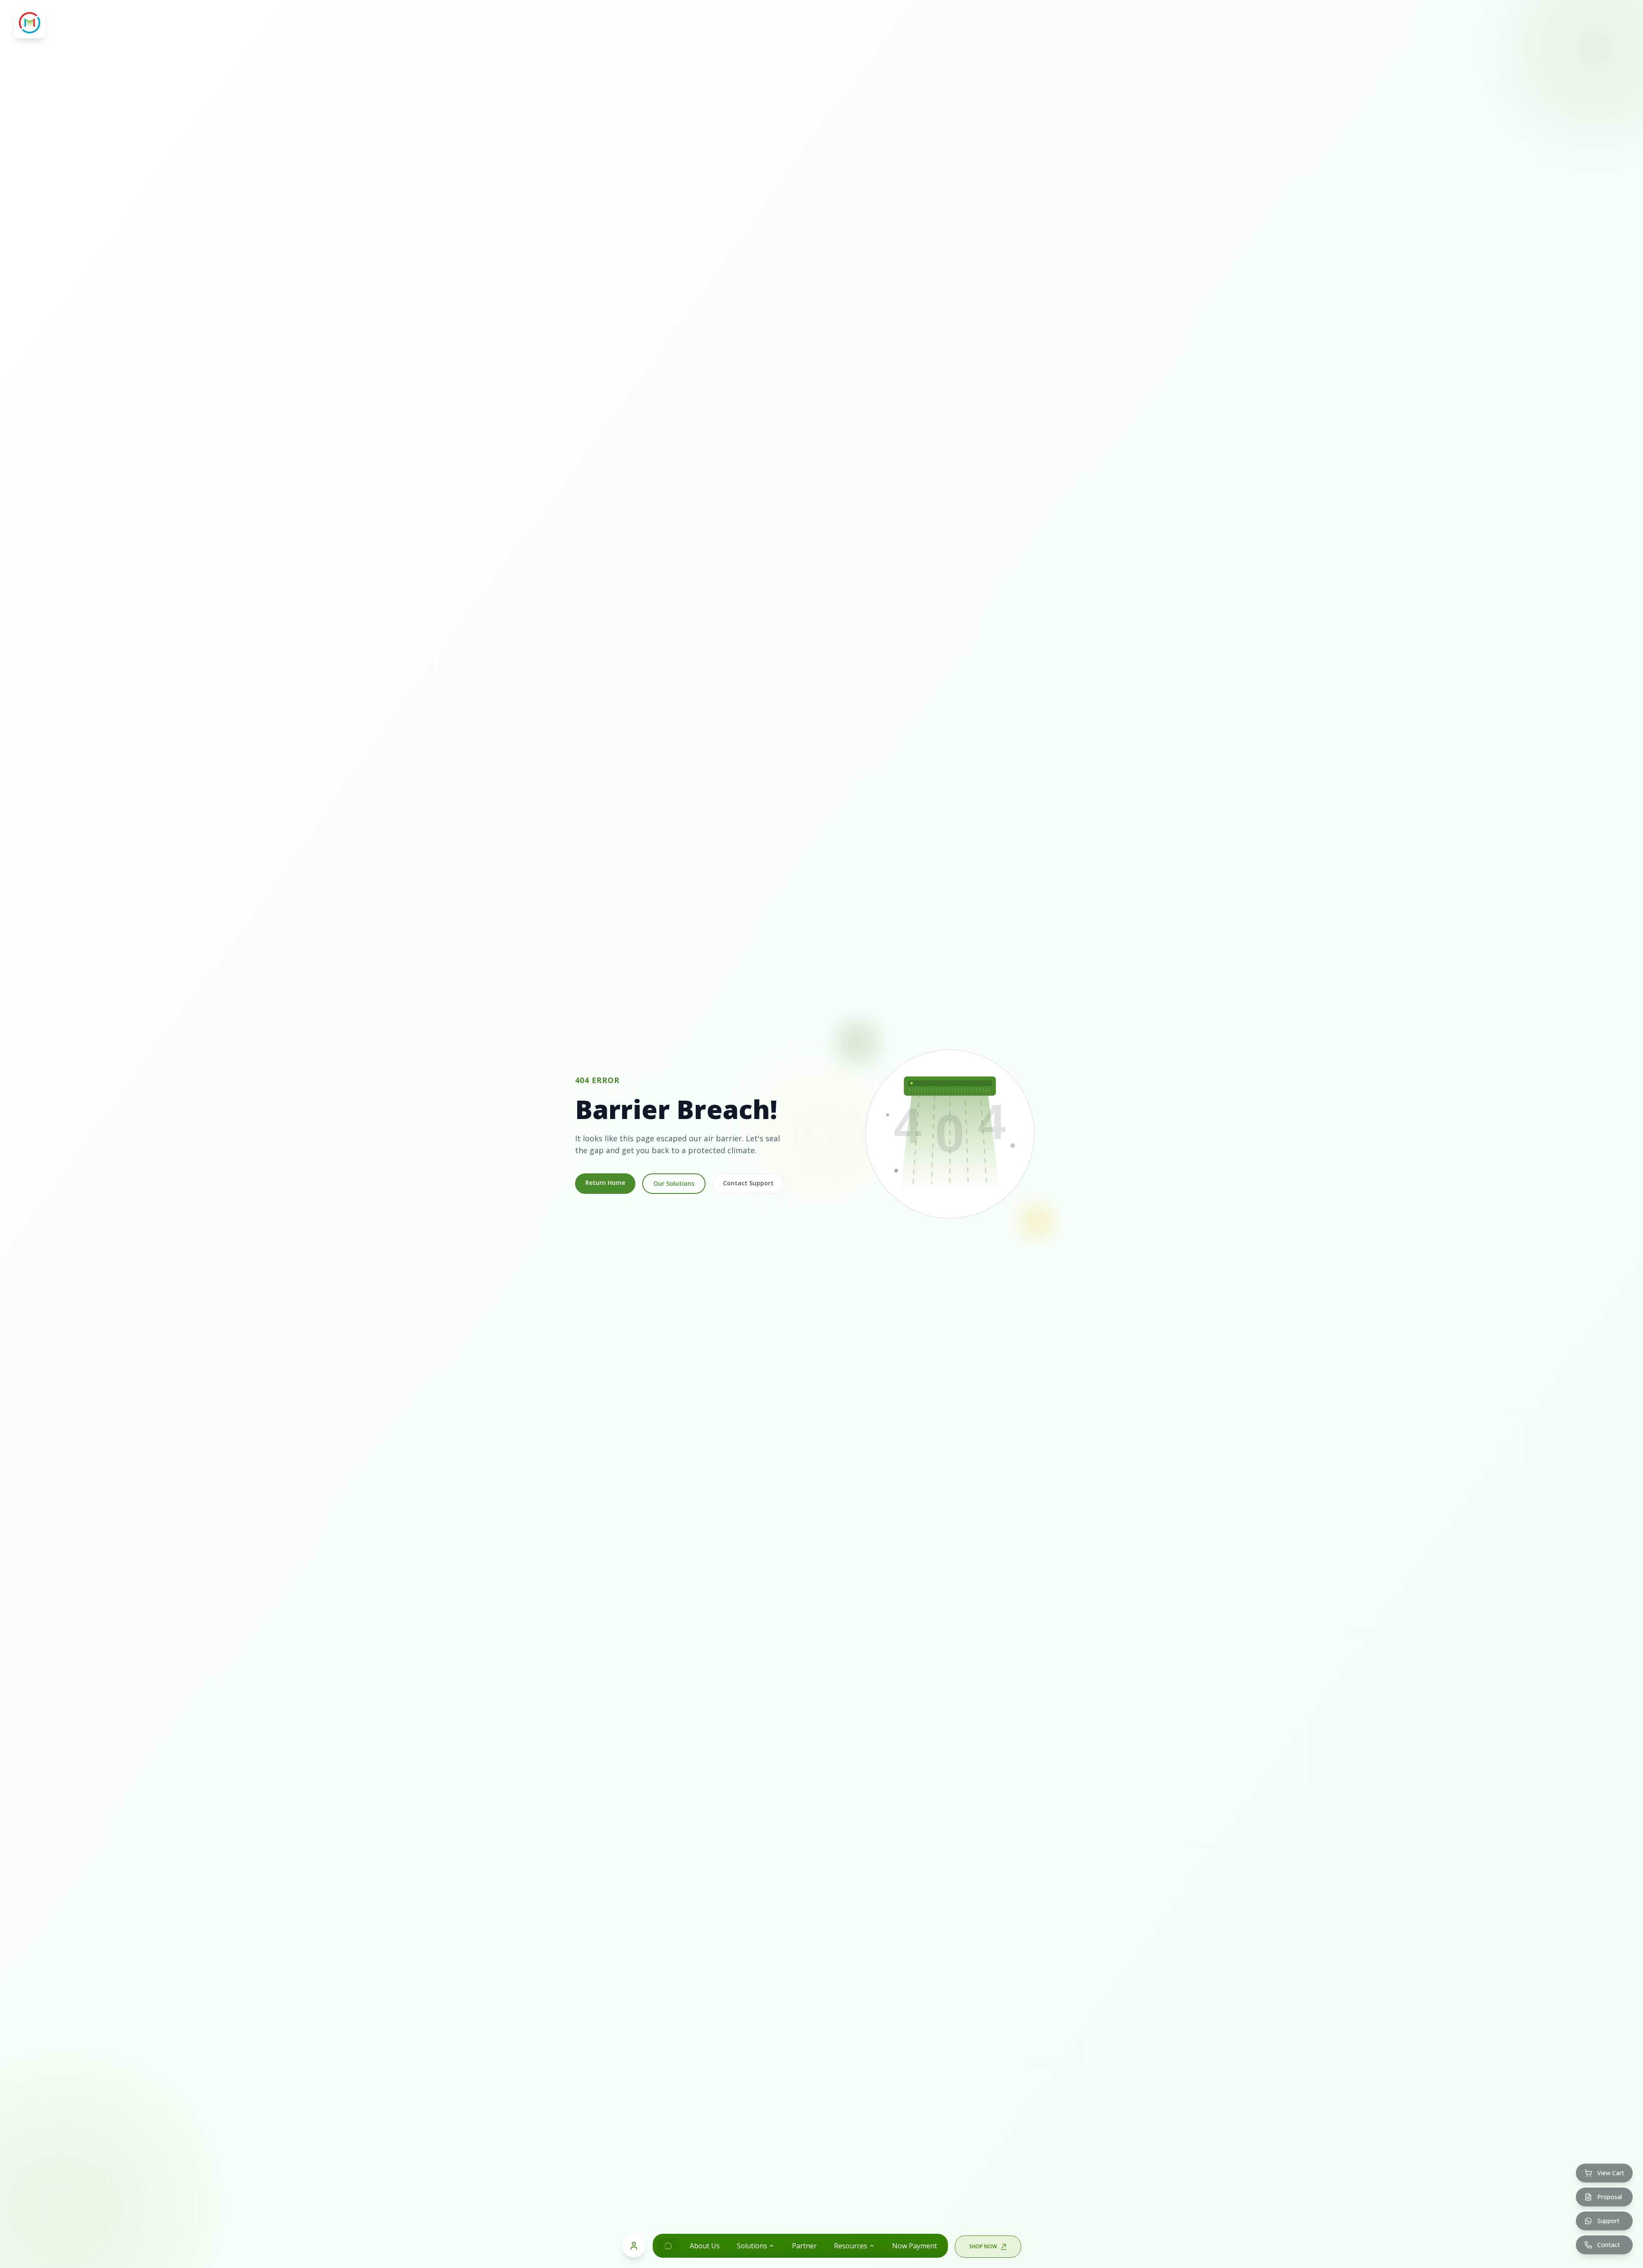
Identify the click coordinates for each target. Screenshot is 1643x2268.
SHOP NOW (983, 2246)
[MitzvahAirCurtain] (668, 2246)
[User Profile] (634, 2246)
